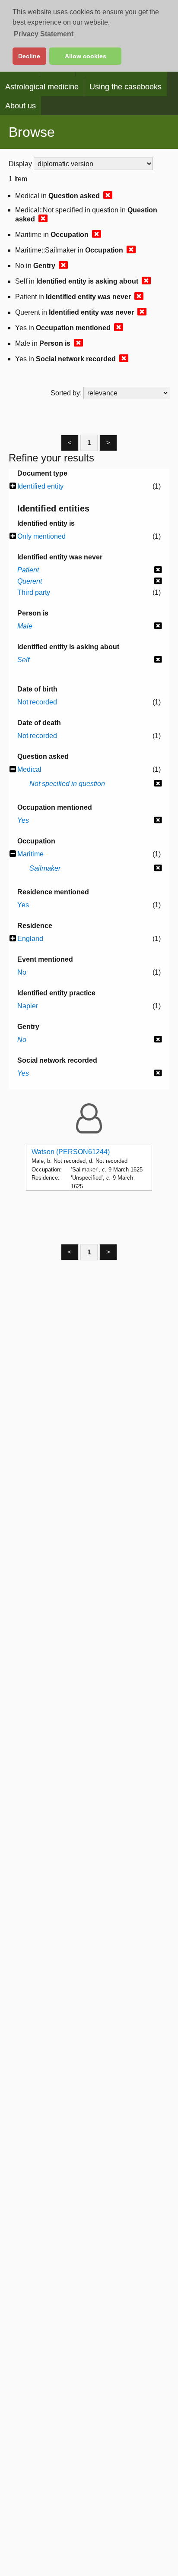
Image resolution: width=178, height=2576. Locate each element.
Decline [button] (29, 56)
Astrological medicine (42, 87)
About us (21, 106)
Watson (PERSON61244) (71, 1152)
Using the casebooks (126, 87)
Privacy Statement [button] (44, 34)
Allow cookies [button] (86, 56)
